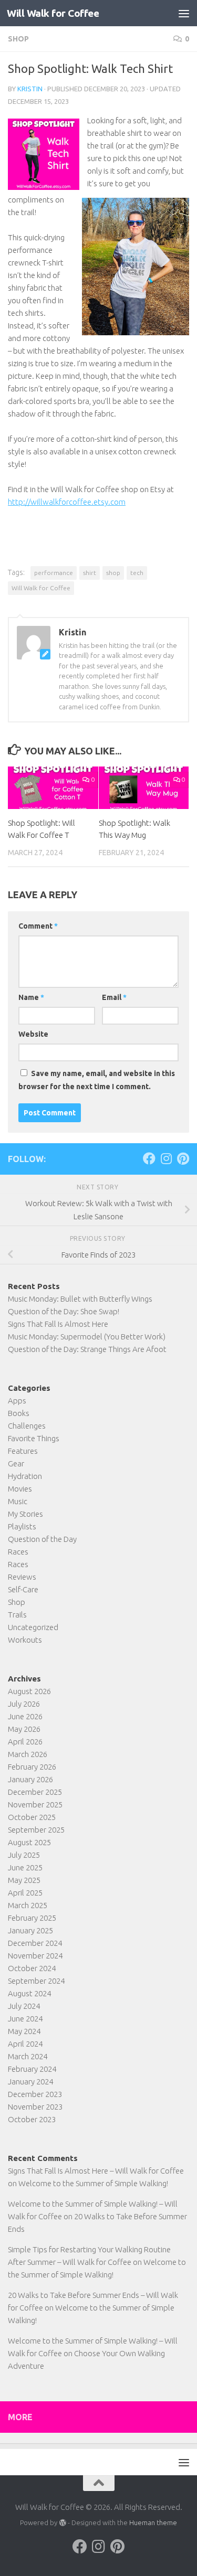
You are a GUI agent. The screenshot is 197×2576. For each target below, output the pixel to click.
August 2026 (29, 1691)
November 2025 (35, 1805)
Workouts (25, 1640)
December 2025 (35, 1792)
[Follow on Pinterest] (183, 1158)
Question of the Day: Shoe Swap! (64, 1311)
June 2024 (25, 2019)
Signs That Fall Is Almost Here (58, 1324)
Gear (16, 1463)
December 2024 (35, 1943)
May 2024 (24, 2031)
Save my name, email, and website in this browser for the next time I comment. (97, 1080)
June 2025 (25, 1867)
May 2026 (24, 1729)
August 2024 (29, 1993)
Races (18, 1552)
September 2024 (36, 1981)
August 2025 (29, 1842)
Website (33, 1034)
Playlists (22, 1526)
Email (114, 997)
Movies (20, 1489)
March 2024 (28, 2056)
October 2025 (32, 1817)
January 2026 (30, 1779)
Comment (38, 926)
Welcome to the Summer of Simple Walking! (93, 2183)
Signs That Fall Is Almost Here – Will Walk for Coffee (96, 2171)
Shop (18, 39)
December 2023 (35, 2094)
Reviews (22, 1577)
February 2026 (32, 1767)
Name (31, 997)
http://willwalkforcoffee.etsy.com (67, 502)
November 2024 (35, 1956)
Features (23, 1451)
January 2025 (30, 1930)
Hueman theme (153, 2522)
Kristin (30, 89)
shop (113, 573)
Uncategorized (33, 1627)
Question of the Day (42, 1539)
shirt (90, 573)
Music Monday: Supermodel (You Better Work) (87, 1337)
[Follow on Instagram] (166, 1158)
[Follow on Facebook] (149, 1158)
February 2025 (32, 1918)
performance (54, 573)
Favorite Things (34, 1438)
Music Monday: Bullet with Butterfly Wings (80, 1299)
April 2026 (25, 1742)
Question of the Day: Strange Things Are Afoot (87, 1349)
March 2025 (28, 1905)
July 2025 (24, 1855)
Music (18, 1501)
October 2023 (32, 2119)
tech (137, 573)
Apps (17, 1401)
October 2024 (32, 1968)
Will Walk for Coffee (53, 13)
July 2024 (24, 2006)
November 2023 (35, 2107)
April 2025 (25, 1893)
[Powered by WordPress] (62, 2523)
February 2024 (32, 2069)
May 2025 (24, 1880)
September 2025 (36, 1830)
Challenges (27, 1426)
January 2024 (30, 2082)
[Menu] (184, 13)
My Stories (25, 1514)
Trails (17, 1615)
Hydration (25, 1476)
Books (19, 1413)
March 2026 (28, 1754)
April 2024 (25, 2044)
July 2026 (24, 1704)
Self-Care (23, 1589)
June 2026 (25, 1716)
